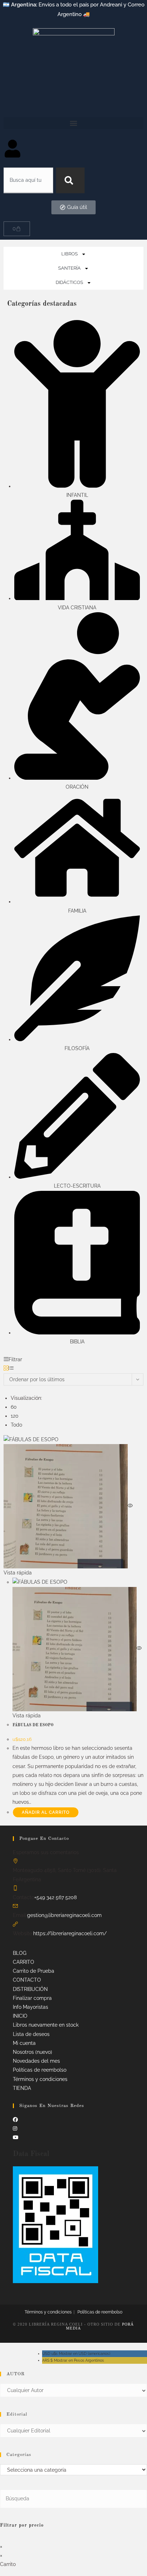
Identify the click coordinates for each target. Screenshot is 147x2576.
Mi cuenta (24, 2043)
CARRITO (24, 1962)
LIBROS (70, 254)
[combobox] (28, 180)
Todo (16, 1425)
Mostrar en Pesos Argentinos (73, 2361)
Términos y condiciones (40, 2079)
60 (14, 1407)
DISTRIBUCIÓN (30, 1989)
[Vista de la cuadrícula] (6, 1368)
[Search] (70, 180)
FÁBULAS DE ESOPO (33, 1725)
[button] (73, 123)
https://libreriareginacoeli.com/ (70, 1933)
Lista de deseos (31, 2034)
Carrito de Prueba (34, 1971)
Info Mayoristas (31, 2007)
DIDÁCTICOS (69, 282)
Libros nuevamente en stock (46, 2025)
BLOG (20, 1953)
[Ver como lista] (11, 1368)
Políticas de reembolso (40, 2070)
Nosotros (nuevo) (32, 2052)
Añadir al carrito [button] (46, 1812)
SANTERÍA (69, 268)
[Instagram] (15, 2128)
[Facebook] (15, 2120)
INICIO (20, 2016)
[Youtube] (16, 2137)
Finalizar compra (32, 1998)
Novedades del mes (36, 2061)
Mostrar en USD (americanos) (76, 2354)
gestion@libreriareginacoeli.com (64, 1915)
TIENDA (22, 2088)
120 (15, 1416)
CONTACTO (27, 1980)
